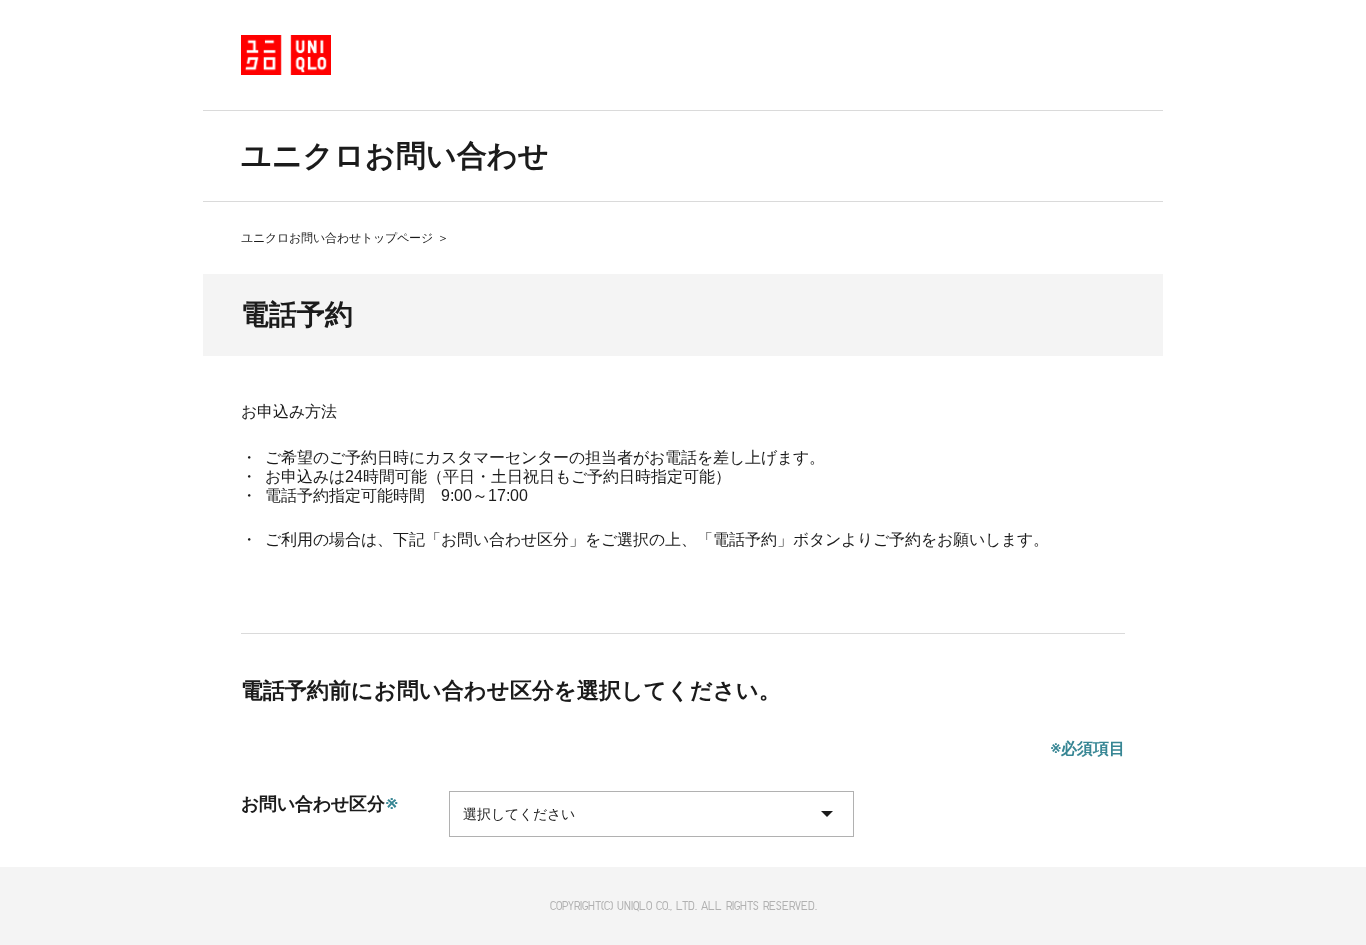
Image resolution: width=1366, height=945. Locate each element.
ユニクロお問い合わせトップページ (337, 238)
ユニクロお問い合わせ (395, 155)
